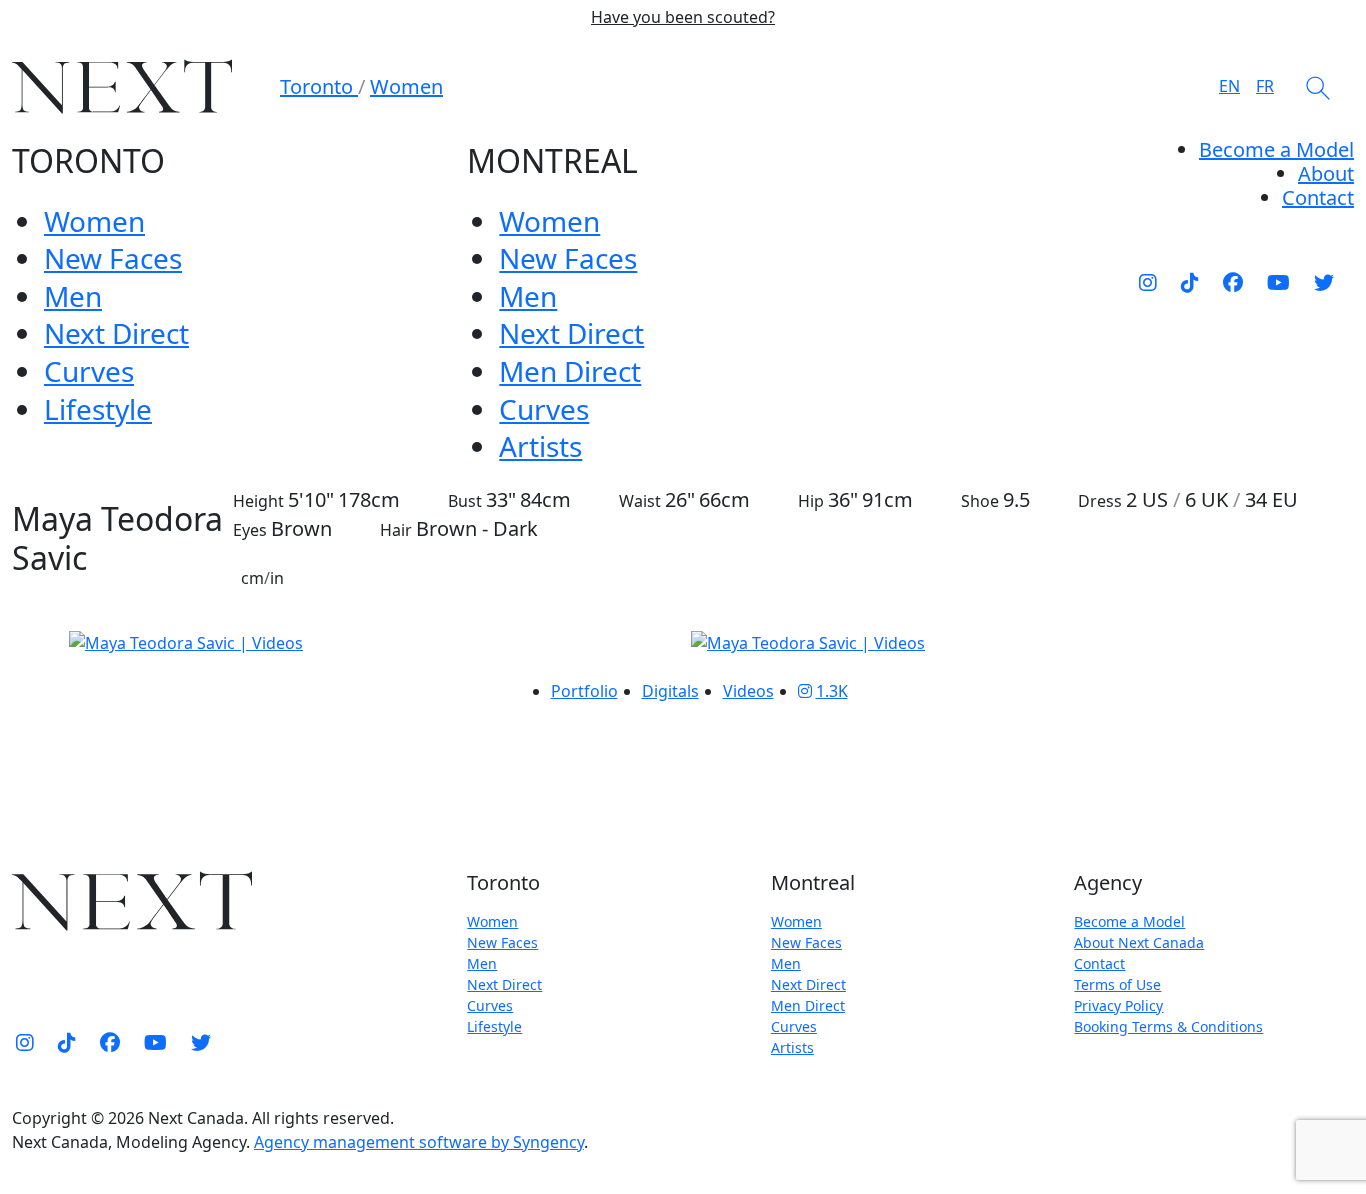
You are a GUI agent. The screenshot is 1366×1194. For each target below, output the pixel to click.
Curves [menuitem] (89, 371)
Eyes (250, 530)
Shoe (980, 501)
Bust (465, 501)
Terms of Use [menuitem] (1117, 984)
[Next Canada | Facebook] (1233, 282)
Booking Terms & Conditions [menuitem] (1168, 1026)
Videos (748, 691)
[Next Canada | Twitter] (1324, 282)
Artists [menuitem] (540, 446)
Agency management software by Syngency (419, 1142)
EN (1229, 86)
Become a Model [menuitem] (1276, 149)
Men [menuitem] (73, 296)
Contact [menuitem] (1099, 963)
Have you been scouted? (683, 17)
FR (1265, 86)
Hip (811, 501)
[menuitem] (1326, 173)
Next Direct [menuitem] (116, 333)
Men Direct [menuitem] (570, 371)
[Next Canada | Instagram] (1148, 282)
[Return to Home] (122, 86)
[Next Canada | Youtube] (1278, 282)
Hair (396, 530)
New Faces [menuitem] (113, 258)
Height (258, 501)
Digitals (670, 691)
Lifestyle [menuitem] (98, 409)
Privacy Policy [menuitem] (1118, 1005)
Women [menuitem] (94, 221)
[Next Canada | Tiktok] (1190, 282)
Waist (640, 501)
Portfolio (584, 691)
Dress (1100, 501)
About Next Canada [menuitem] (1139, 942)
